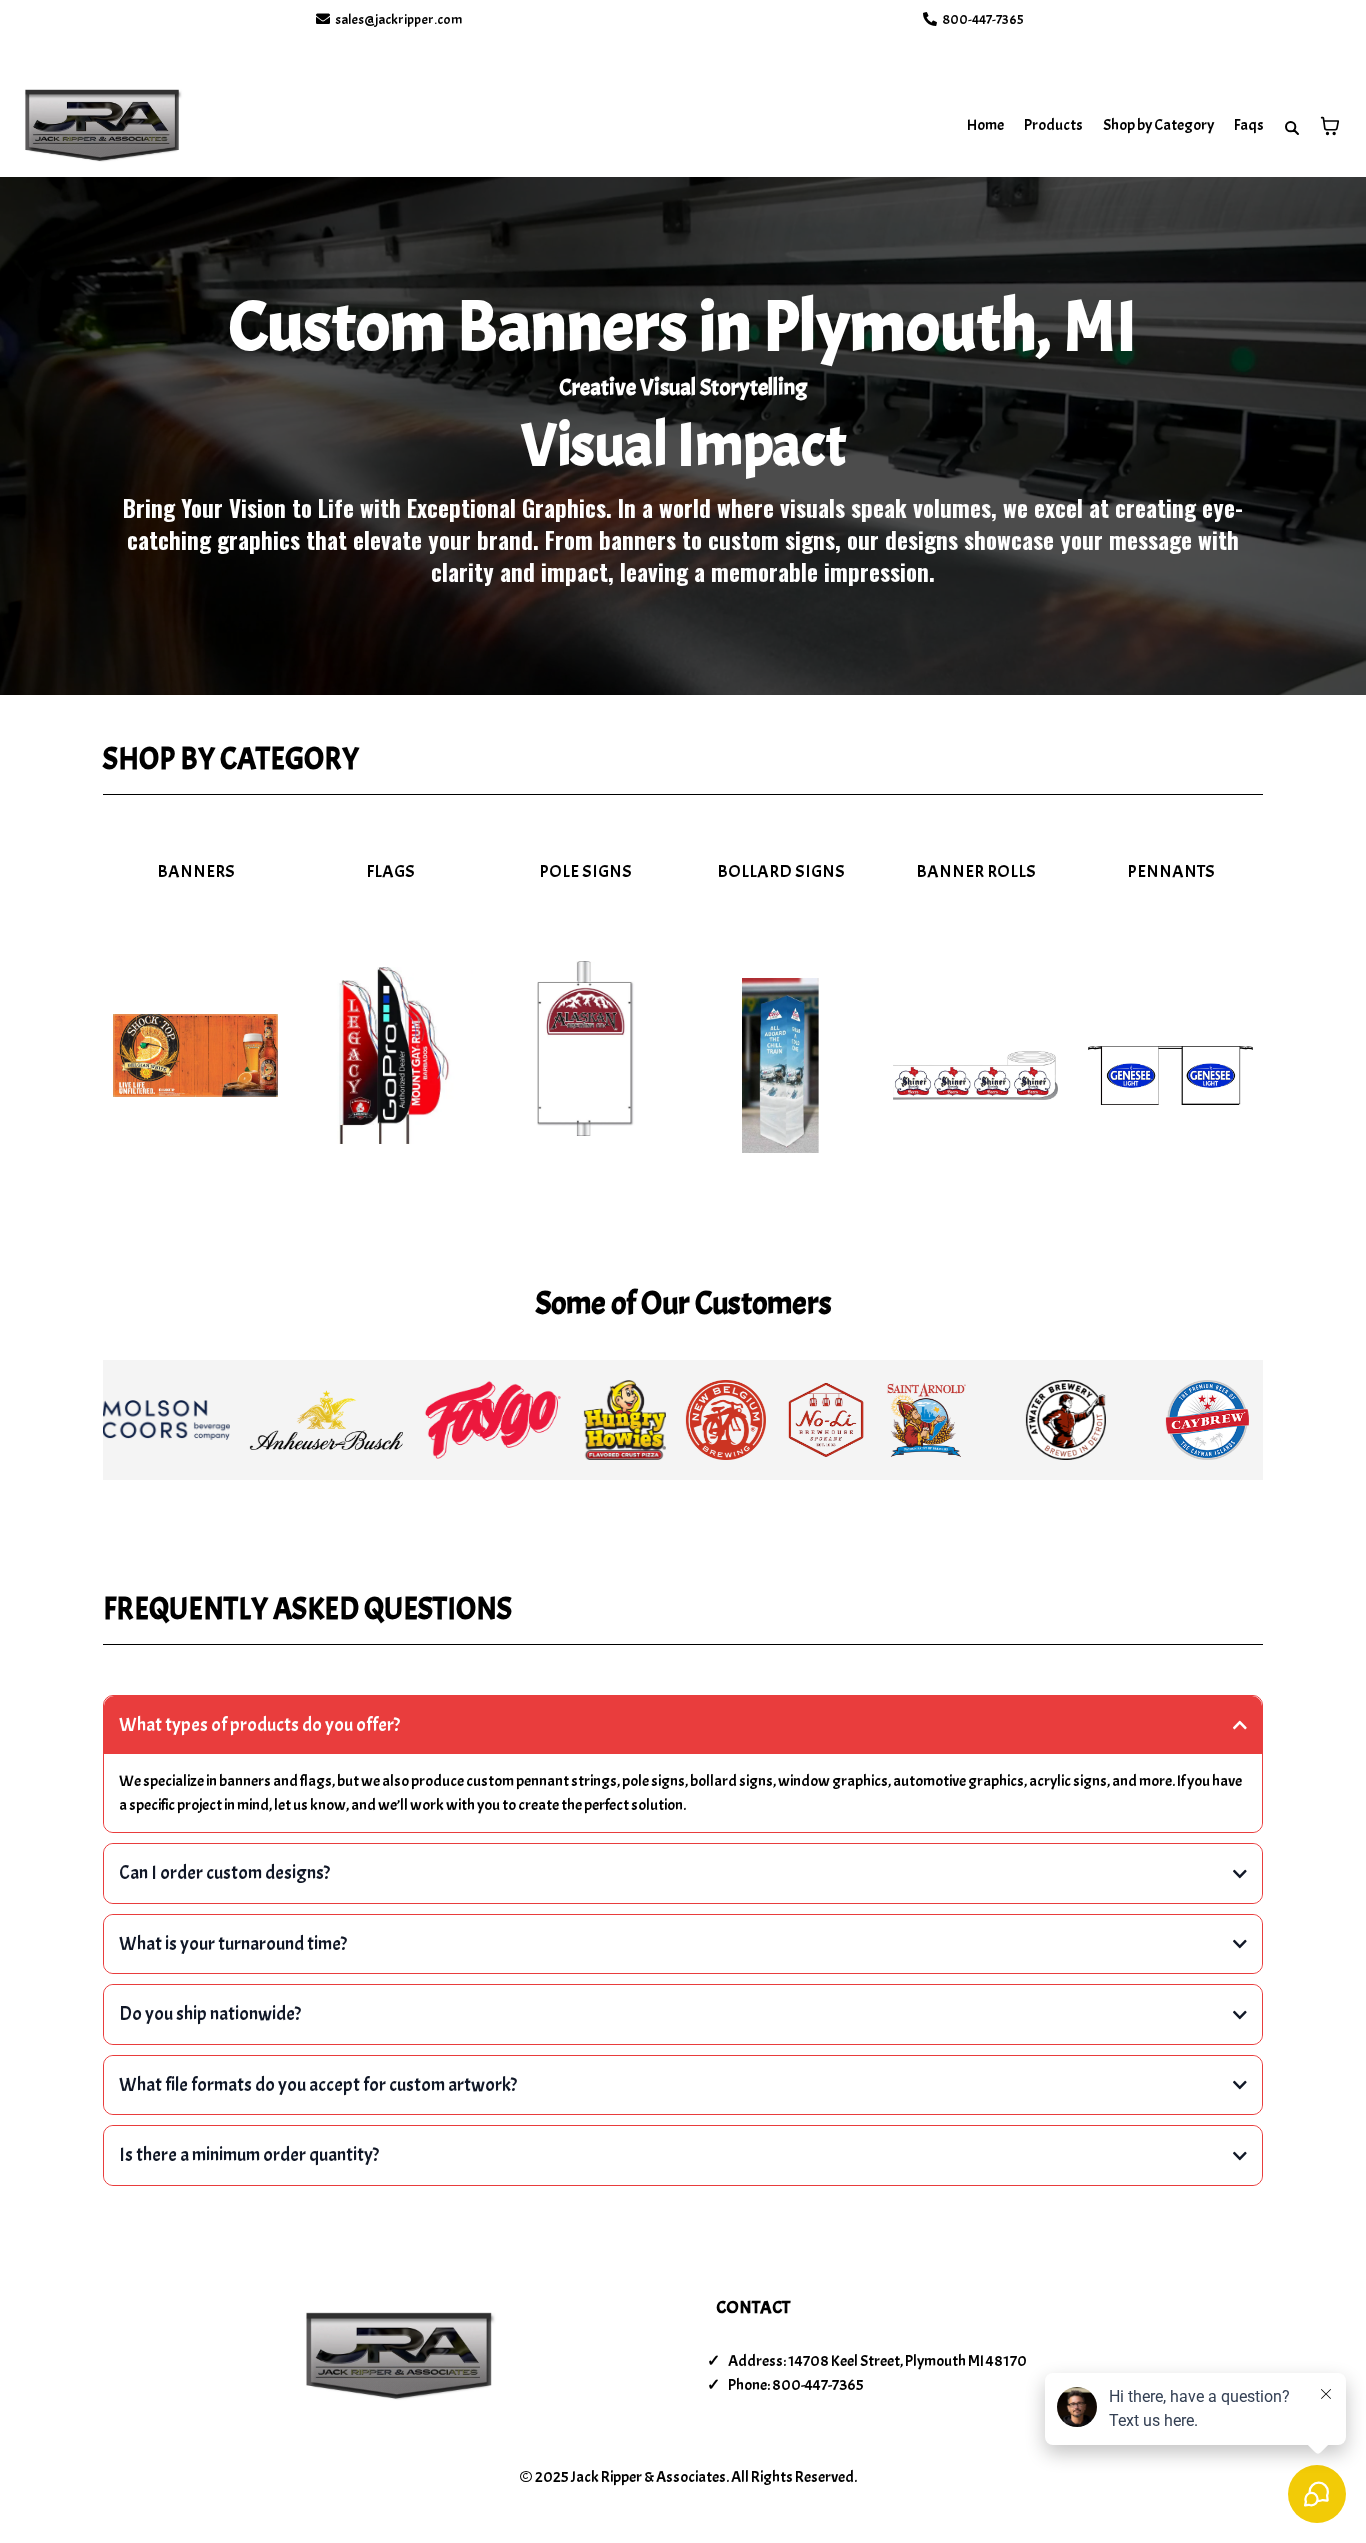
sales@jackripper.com (398, 19)
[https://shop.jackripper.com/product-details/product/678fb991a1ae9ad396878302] (585, 1048)
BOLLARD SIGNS (781, 871)
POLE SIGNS (585, 871)
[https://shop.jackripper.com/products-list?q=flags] (390, 1055)
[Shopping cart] (1330, 126)
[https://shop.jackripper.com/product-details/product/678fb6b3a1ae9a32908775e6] (195, 1055)
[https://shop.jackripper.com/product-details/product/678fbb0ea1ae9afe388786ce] (780, 1065)
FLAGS (390, 871)
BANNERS (196, 871)
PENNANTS (1171, 871)
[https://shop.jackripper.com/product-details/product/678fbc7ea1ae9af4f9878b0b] (1170, 1075)
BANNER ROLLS (976, 871)
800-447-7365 (983, 19)
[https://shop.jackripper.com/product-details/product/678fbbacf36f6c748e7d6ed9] (975, 1075)
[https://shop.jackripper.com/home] (103, 125)
